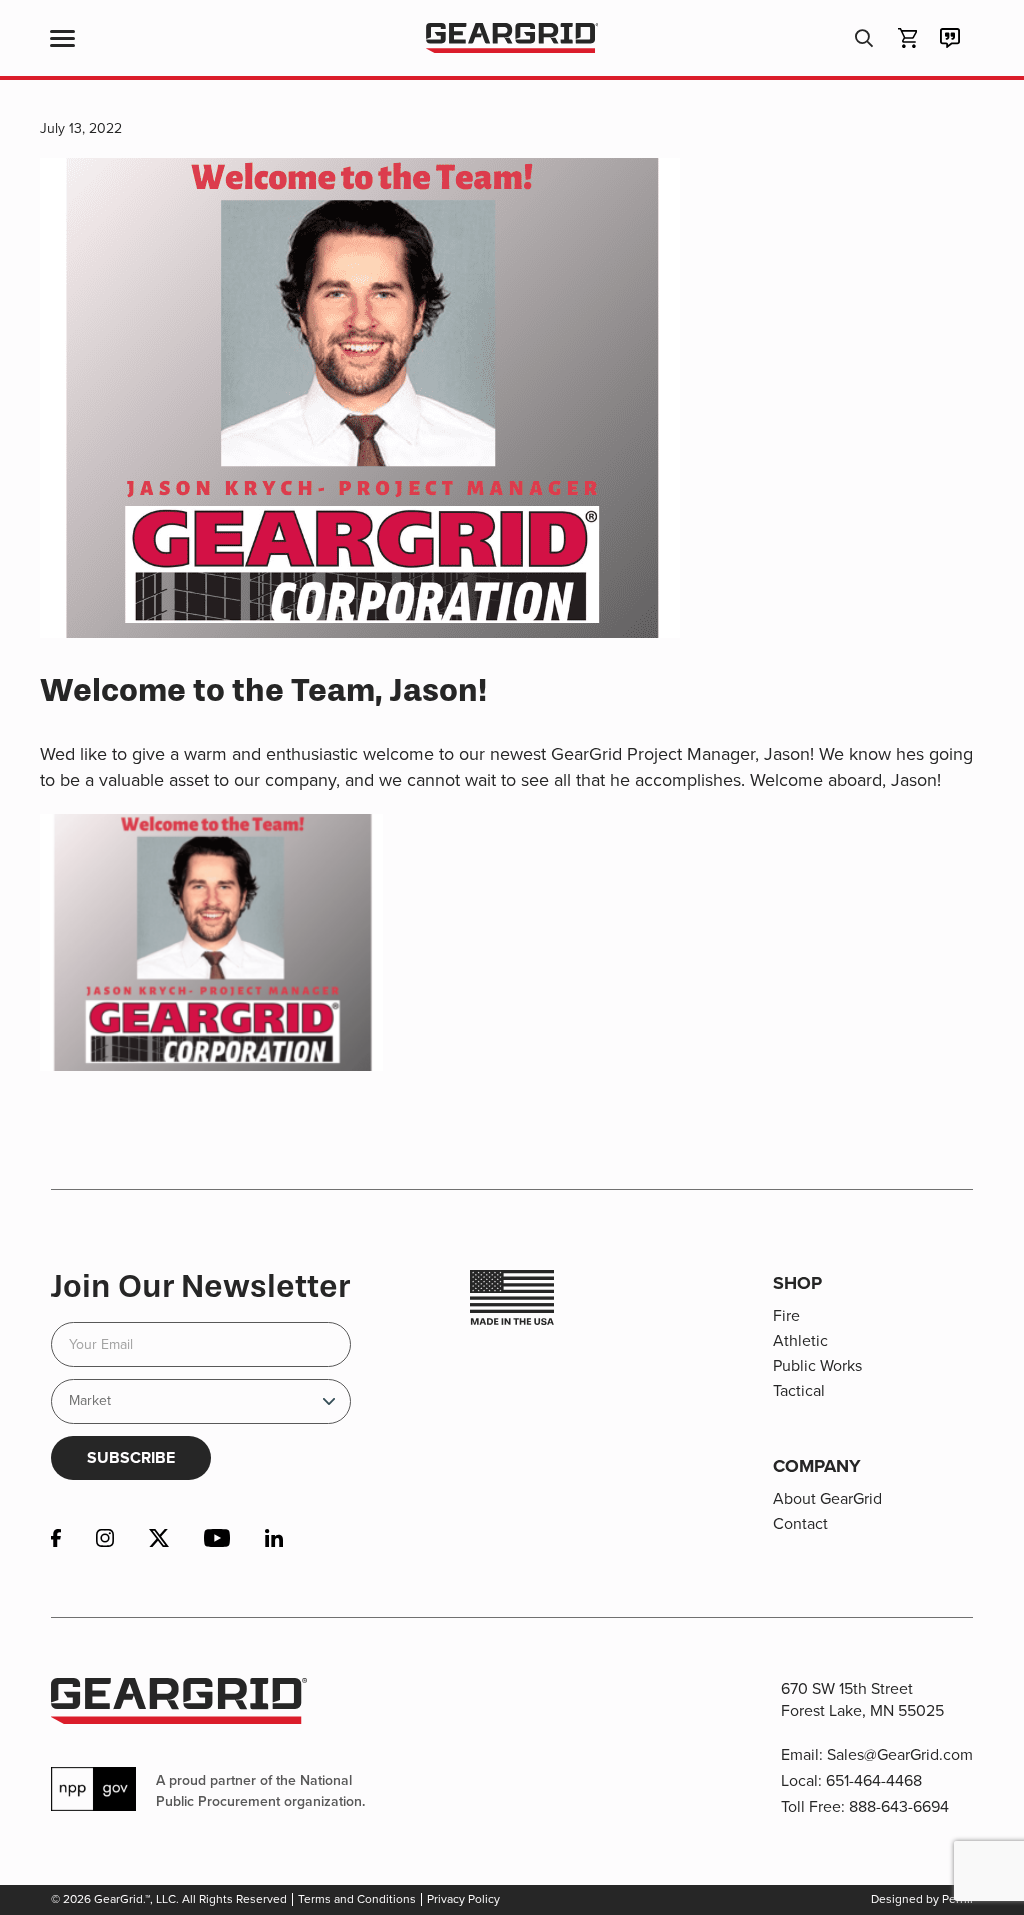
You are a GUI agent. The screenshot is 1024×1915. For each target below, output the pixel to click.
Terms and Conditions (357, 1899)
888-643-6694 (899, 1806)
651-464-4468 (874, 1780)
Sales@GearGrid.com (900, 1754)
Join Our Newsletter (200, 1286)
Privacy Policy (463, 1899)
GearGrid (511, 38)
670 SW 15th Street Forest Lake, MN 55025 (862, 1699)
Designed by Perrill (922, 1899)
